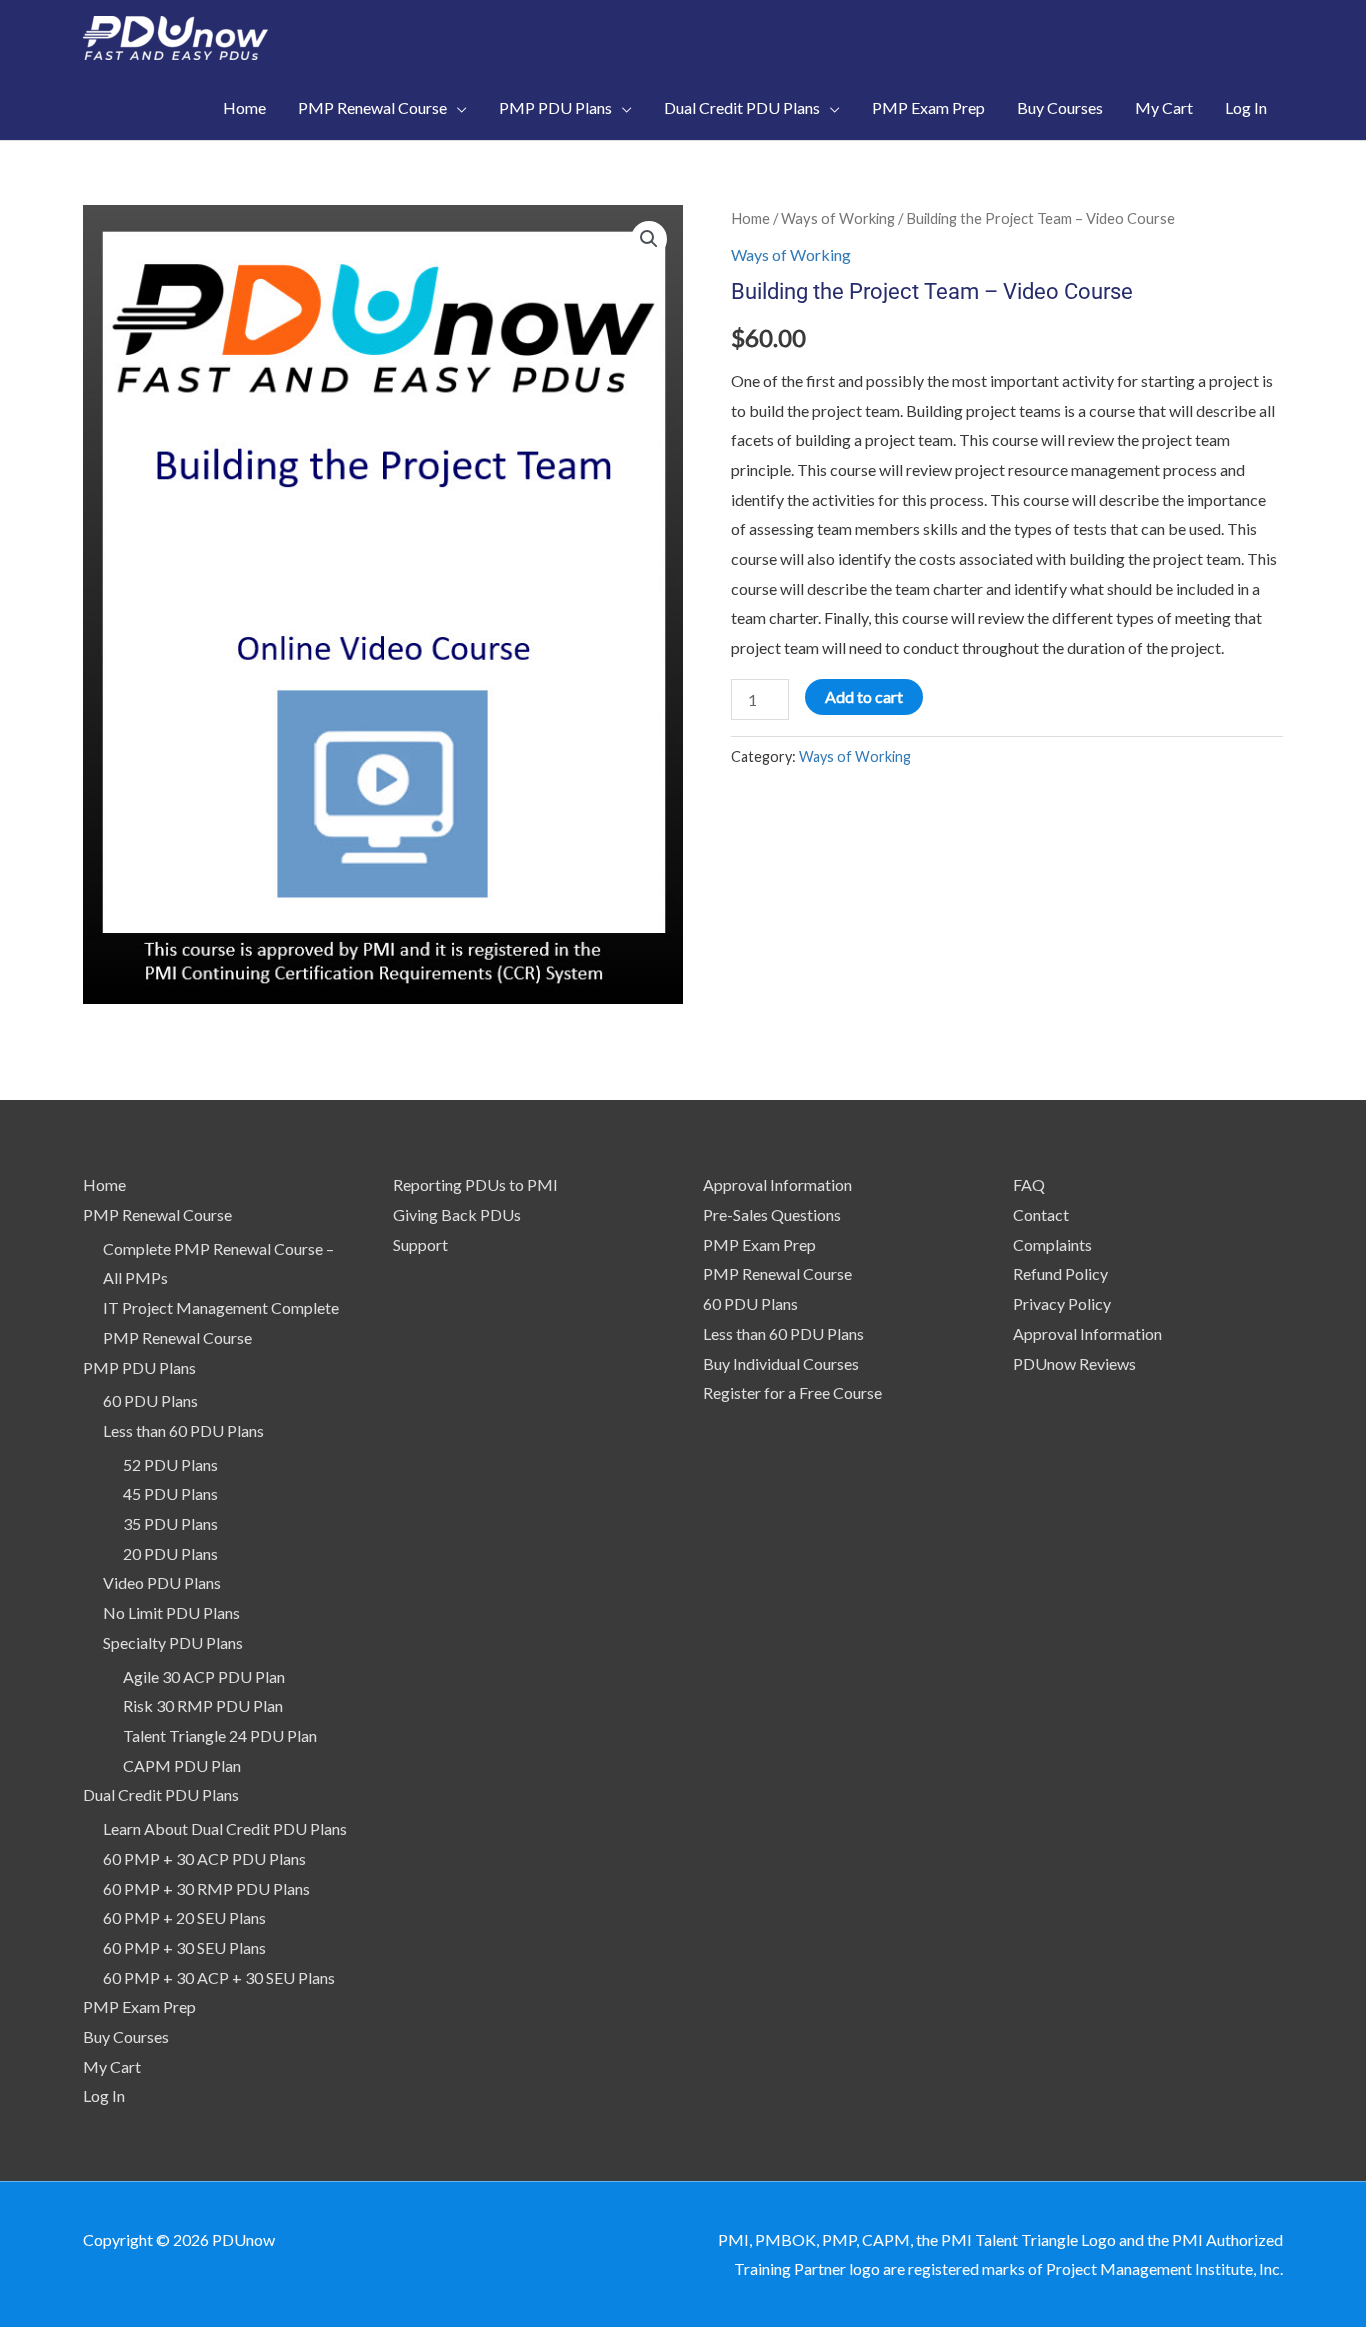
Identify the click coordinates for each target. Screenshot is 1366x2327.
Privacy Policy (1062, 1303)
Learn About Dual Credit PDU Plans (225, 1828)
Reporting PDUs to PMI (475, 1184)
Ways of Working (838, 218)
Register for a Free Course (792, 1392)
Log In (104, 2095)
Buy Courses (126, 2036)
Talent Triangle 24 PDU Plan (220, 1735)
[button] (649, 239)
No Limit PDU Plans (171, 1612)
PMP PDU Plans (139, 1367)
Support (420, 1244)
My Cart (112, 2066)
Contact (1041, 1214)
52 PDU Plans (170, 1464)
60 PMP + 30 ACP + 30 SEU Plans (219, 1977)
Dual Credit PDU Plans (161, 1794)
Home (750, 218)
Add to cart (864, 696)
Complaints (1052, 1244)
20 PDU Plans (170, 1553)
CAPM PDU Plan (182, 1765)
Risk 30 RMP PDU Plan (203, 1705)
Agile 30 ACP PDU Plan (204, 1676)
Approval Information (777, 1184)
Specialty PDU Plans (173, 1642)
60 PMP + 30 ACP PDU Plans (204, 1858)
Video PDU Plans (162, 1582)
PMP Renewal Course (157, 1214)
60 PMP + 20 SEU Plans (184, 1917)
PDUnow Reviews (1074, 1363)
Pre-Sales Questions (772, 1214)
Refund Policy (1060, 1273)
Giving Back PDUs (457, 1214)
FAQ (1029, 1184)
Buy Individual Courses (781, 1363)
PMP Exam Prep (139, 2006)
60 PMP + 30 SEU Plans (184, 1947)
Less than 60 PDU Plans (183, 1430)
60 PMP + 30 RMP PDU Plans (206, 1888)
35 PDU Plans (170, 1523)
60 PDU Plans (150, 1400)
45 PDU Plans (170, 1493)
